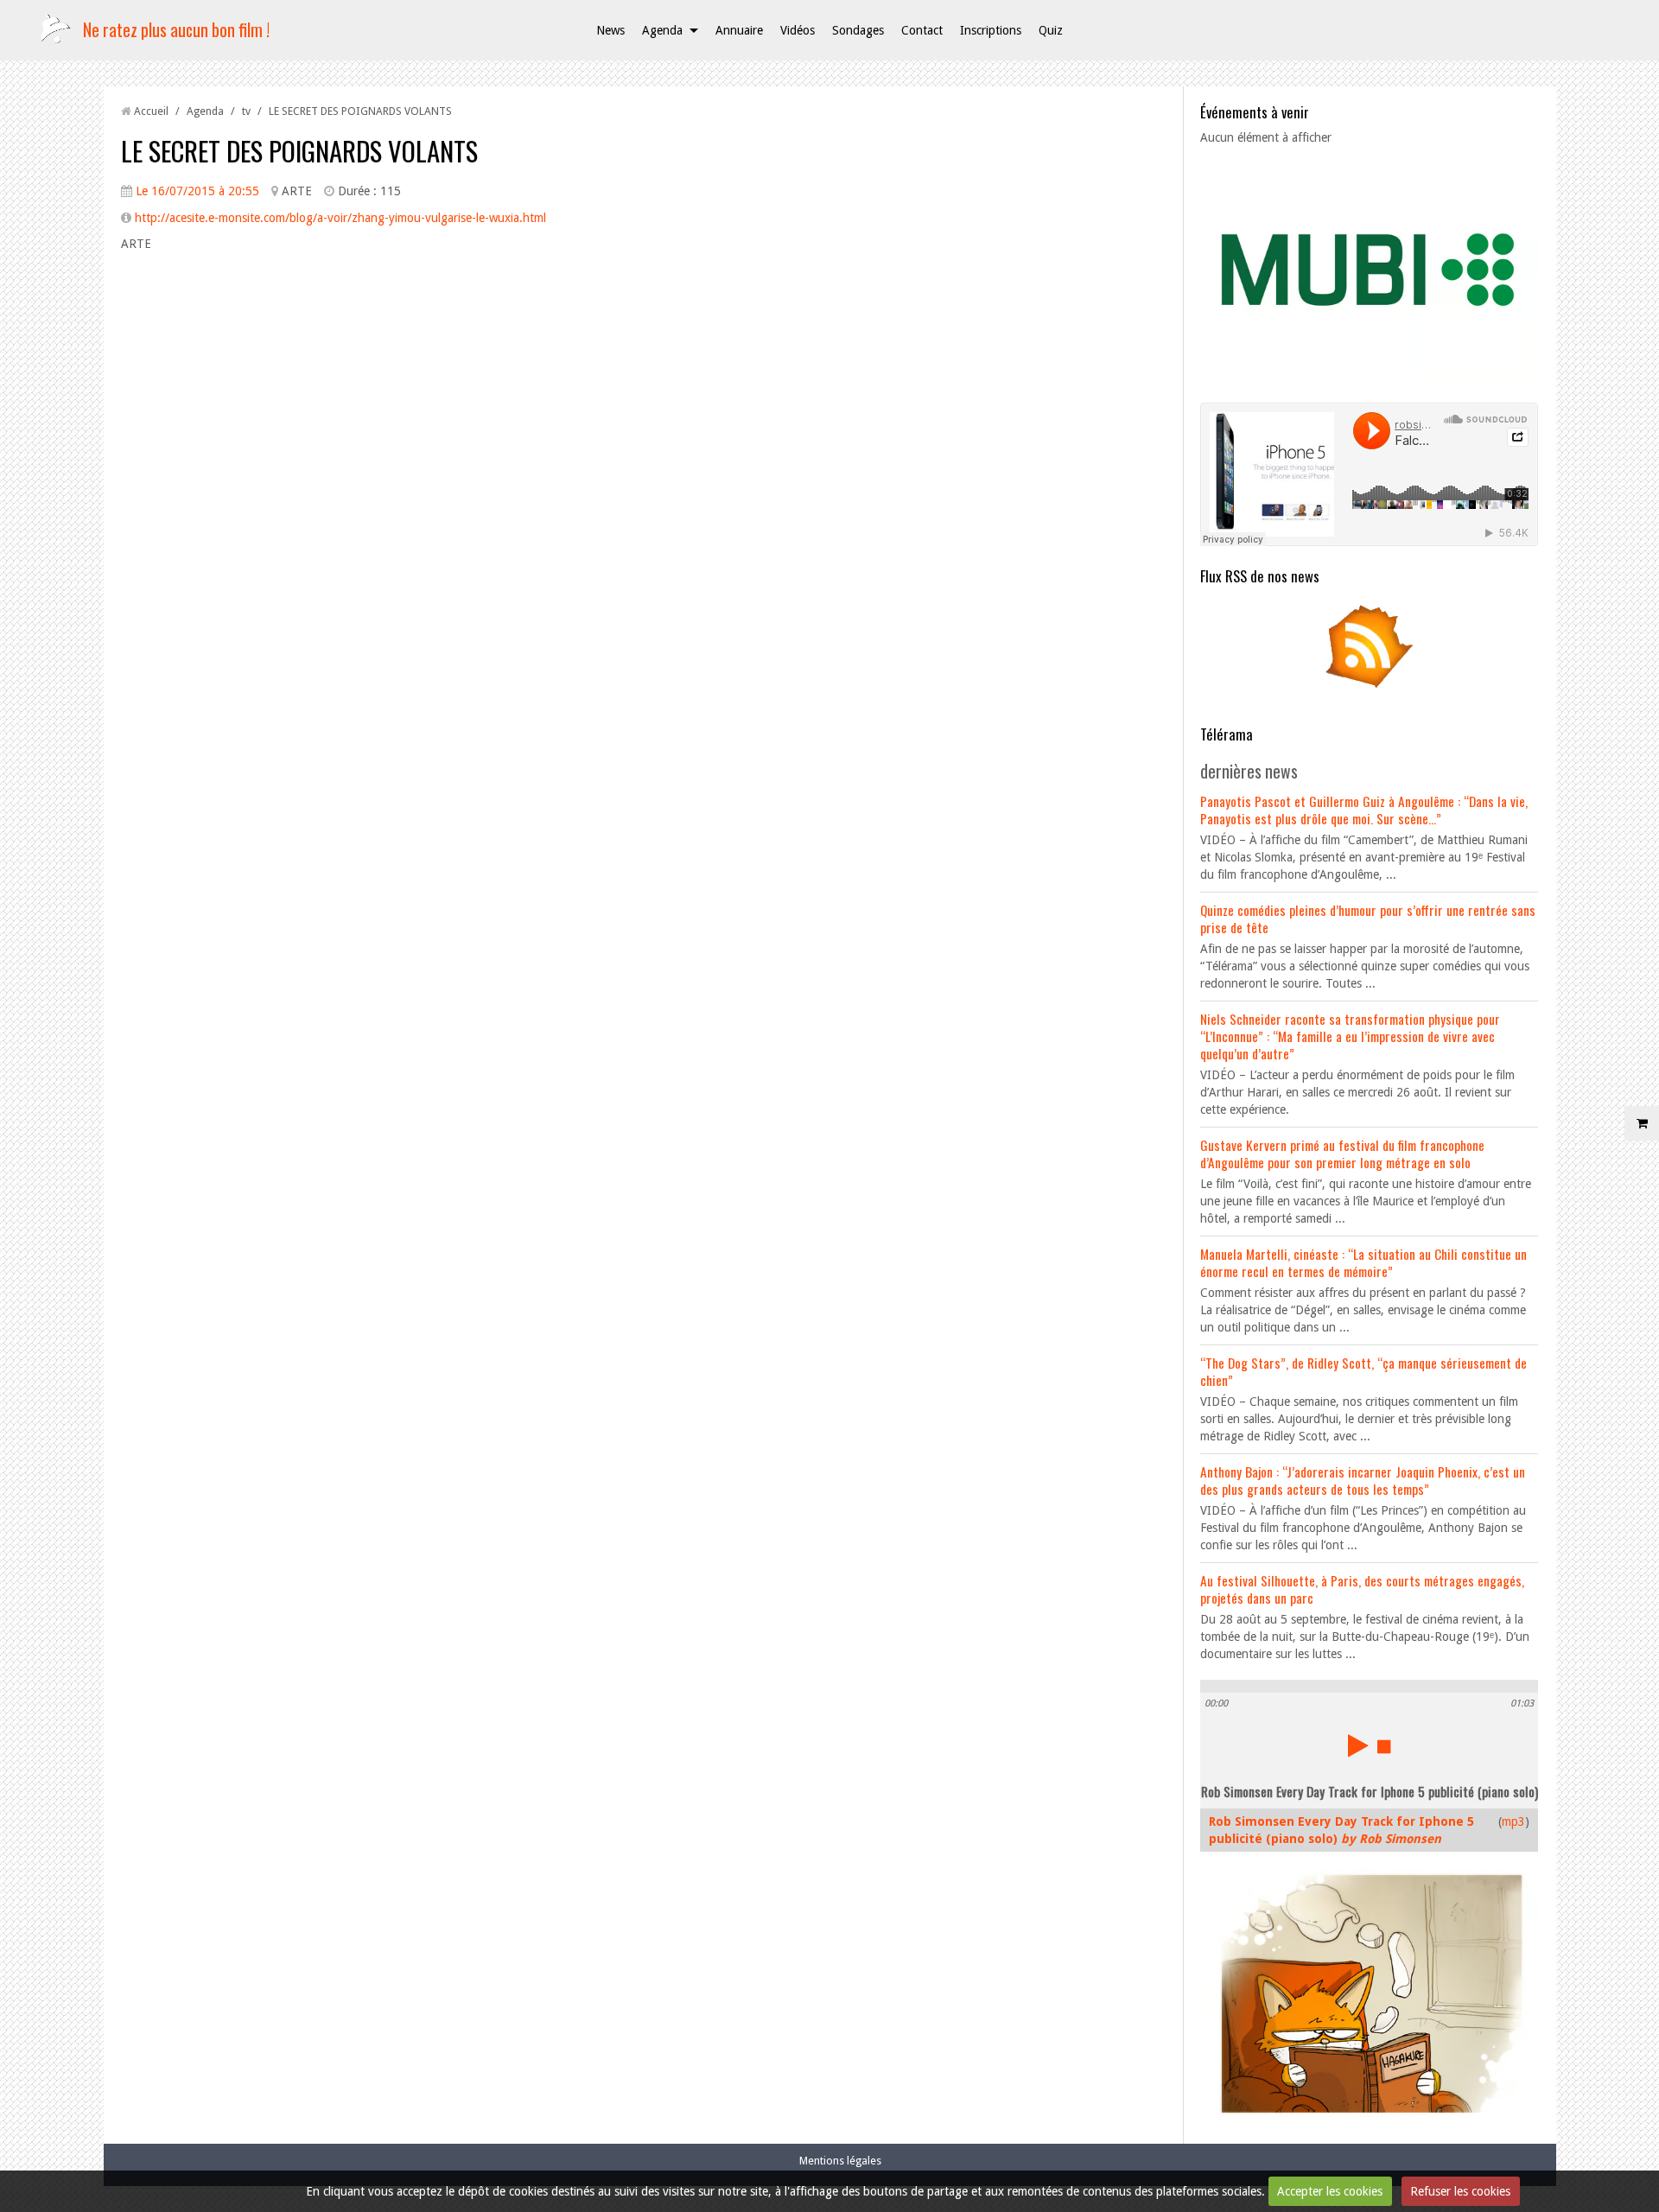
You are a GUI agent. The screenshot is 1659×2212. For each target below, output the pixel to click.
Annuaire (739, 30)
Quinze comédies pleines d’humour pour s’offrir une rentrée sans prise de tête (1368, 918)
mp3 (1513, 1821)
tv (246, 111)
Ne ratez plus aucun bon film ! (176, 30)
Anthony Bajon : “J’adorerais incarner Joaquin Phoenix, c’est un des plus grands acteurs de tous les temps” (1363, 1480)
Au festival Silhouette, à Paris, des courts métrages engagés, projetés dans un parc (1362, 1589)
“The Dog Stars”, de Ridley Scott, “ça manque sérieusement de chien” (1363, 1371)
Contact (922, 30)
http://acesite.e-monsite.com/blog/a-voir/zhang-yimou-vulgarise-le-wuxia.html (340, 218)
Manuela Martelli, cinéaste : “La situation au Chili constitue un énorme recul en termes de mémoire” (1363, 1262)
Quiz (1051, 30)
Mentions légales (840, 2161)
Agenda (662, 30)
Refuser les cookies (1460, 2191)
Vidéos (798, 30)
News (610, 30)
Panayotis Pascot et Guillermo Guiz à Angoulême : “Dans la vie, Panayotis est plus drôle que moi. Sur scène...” (1364, 810)
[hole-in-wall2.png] (1370, 645)
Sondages (858, 30)
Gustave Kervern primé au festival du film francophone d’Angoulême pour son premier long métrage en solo (1342, 1154)
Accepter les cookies (1330, 2191)
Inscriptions (991, 30)
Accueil (151, 111)
